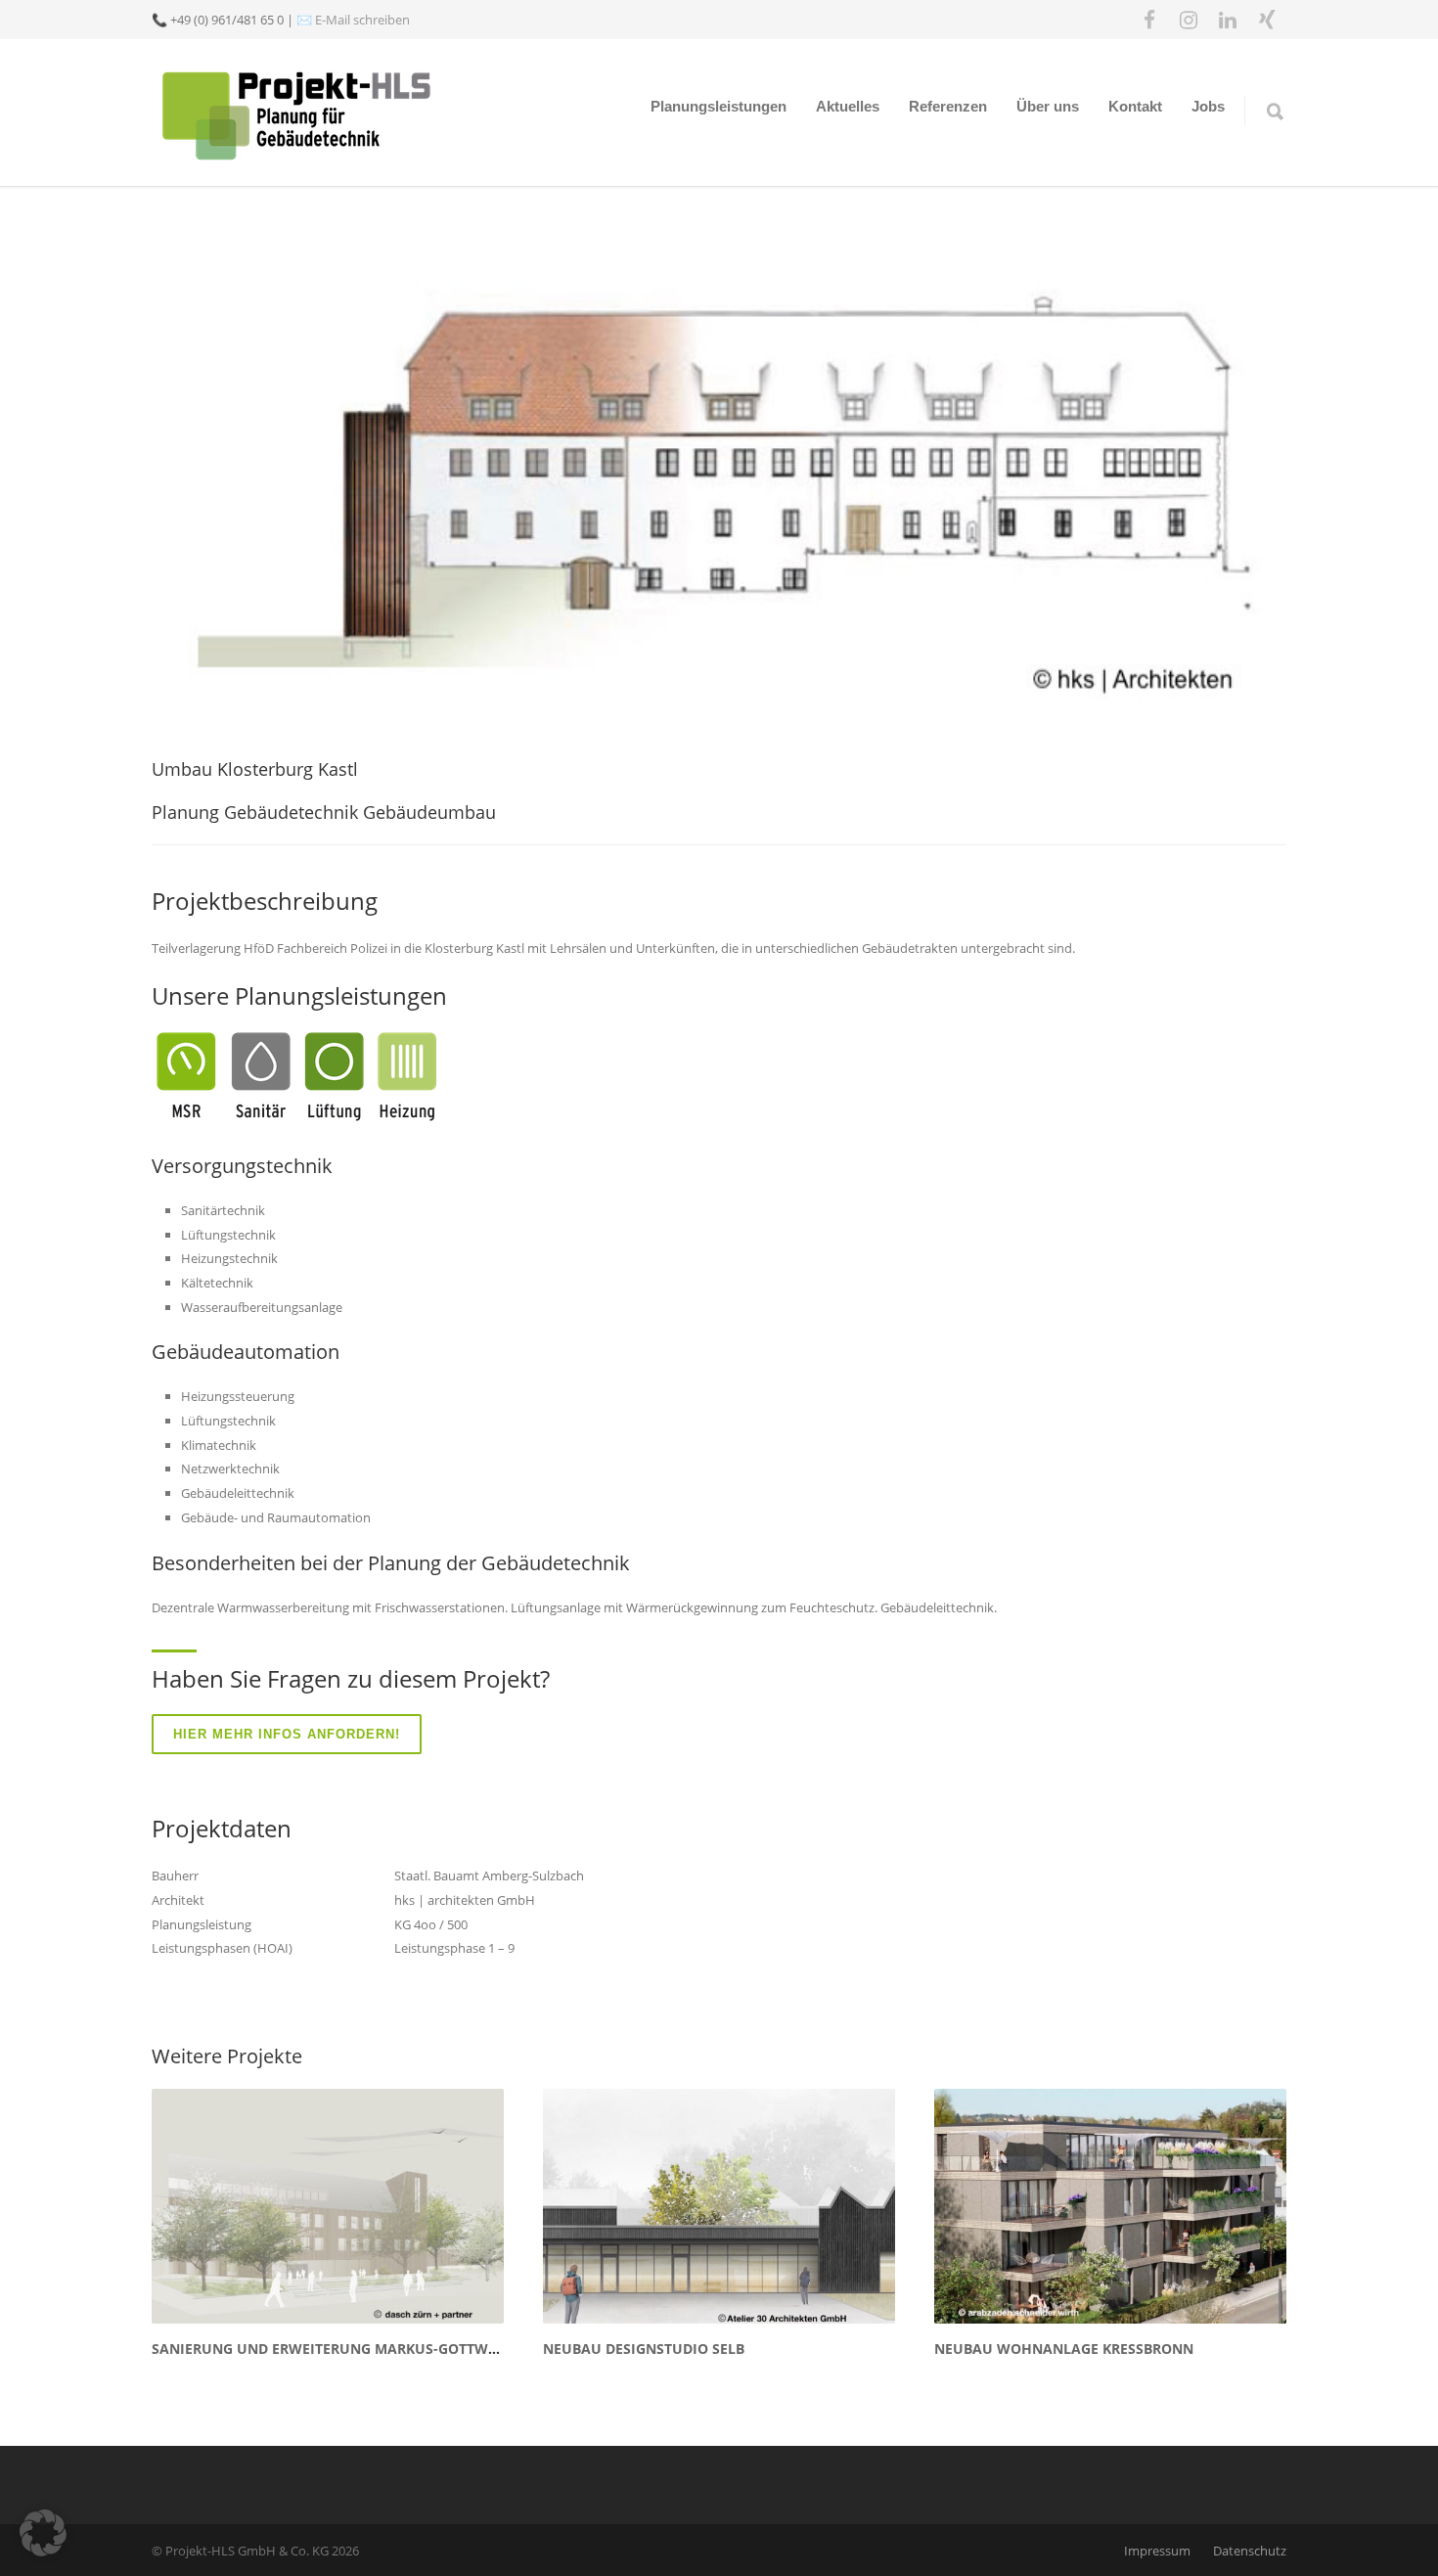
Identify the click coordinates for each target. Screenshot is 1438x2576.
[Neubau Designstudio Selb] (719, 2206)
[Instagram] (1189, 20)
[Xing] (1267, 20)
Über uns (1048, 106)
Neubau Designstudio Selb (644, 2349)
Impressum (1157, 2551)
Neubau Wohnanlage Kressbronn (1064, 2349)
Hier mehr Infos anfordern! (287, 1734)
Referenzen (948, 106)
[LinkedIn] (1228, 20)
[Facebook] (1149, 20)
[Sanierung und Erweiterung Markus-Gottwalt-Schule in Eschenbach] (328, 2206)
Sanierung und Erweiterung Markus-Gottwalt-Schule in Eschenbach (420, 2349)
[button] (43, 2533)
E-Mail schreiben (362, 20)
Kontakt (1135, 106)
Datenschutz (1250, 2551)
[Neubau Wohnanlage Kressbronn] (1110, 2206)
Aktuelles (848, 106)
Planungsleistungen (719, 106)
